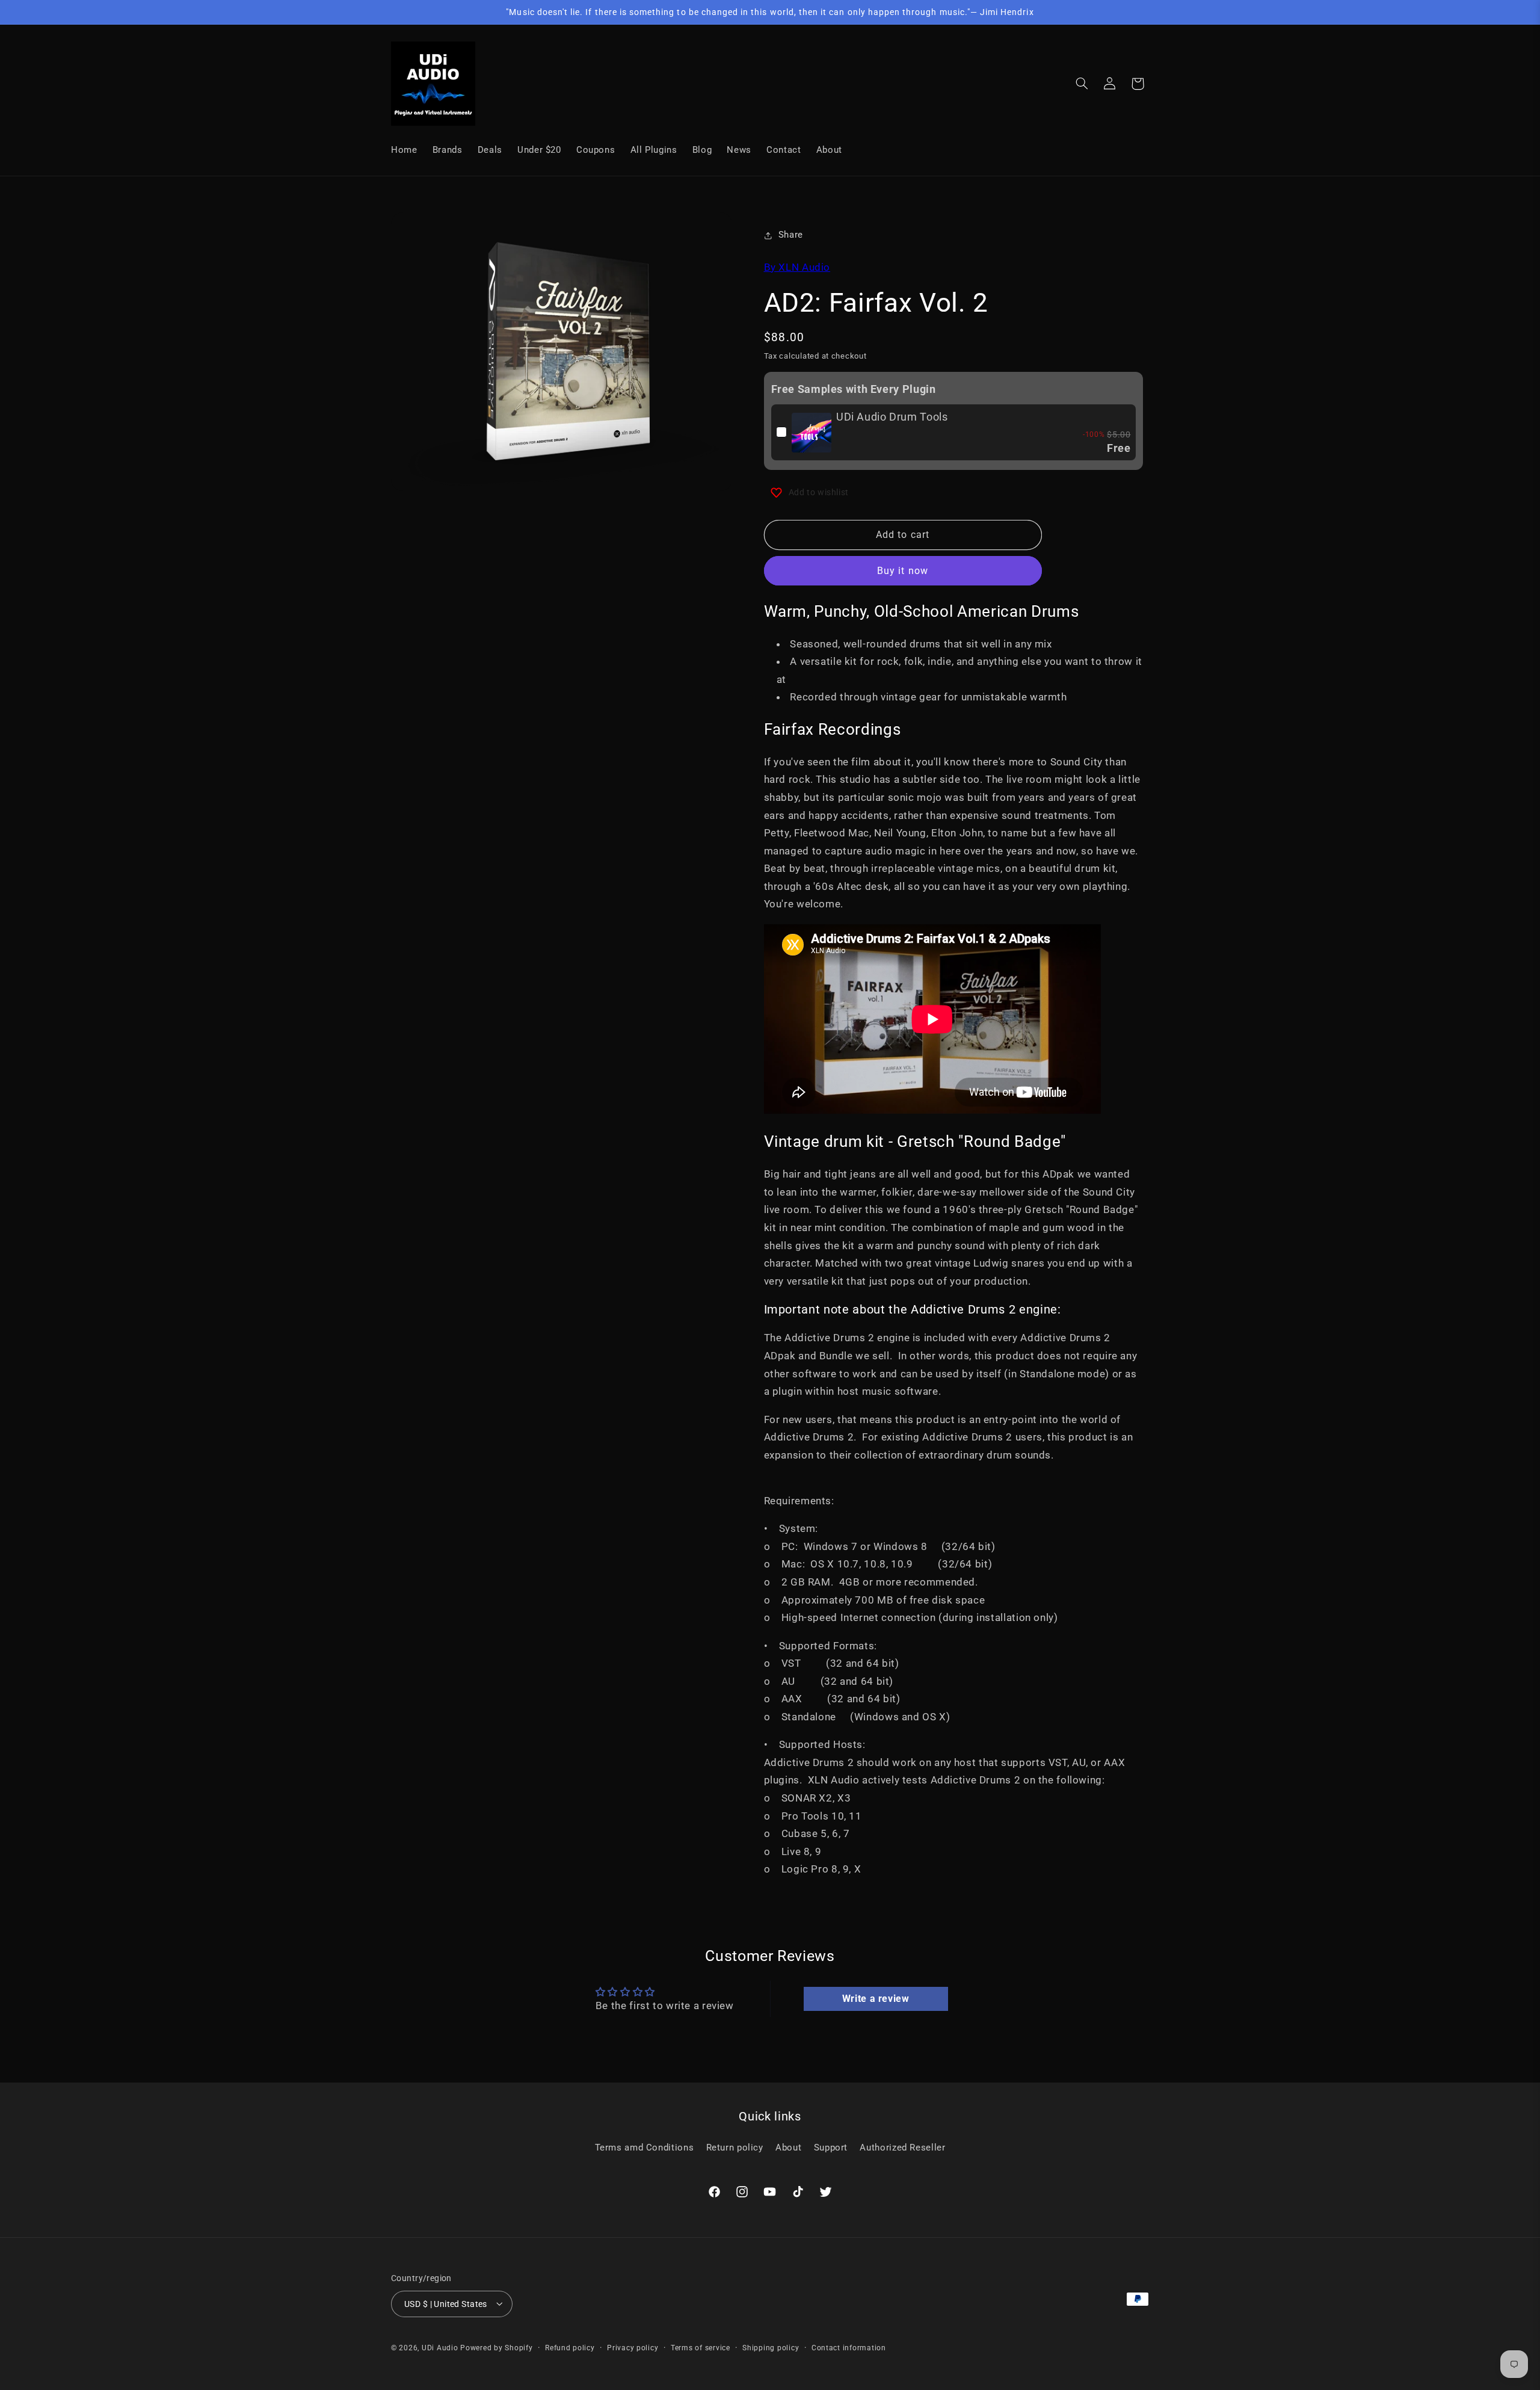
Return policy (735, 2147)
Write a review (876, 1999)
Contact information (849, 2347)
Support (831, 2147)
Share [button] (791, 235)
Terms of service (701, 2347)
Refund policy (570, 2347)
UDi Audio (440, 2347)
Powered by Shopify (496, 2347)
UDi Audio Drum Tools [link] (892, 417)
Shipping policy (771, 2347)
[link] (812, 433)
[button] (1082, 84)
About (788, 2147)
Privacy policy (633, 2347)
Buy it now (903, 571)
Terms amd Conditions (645, 2147)
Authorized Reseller (902, 2147)
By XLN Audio (797, 267)
